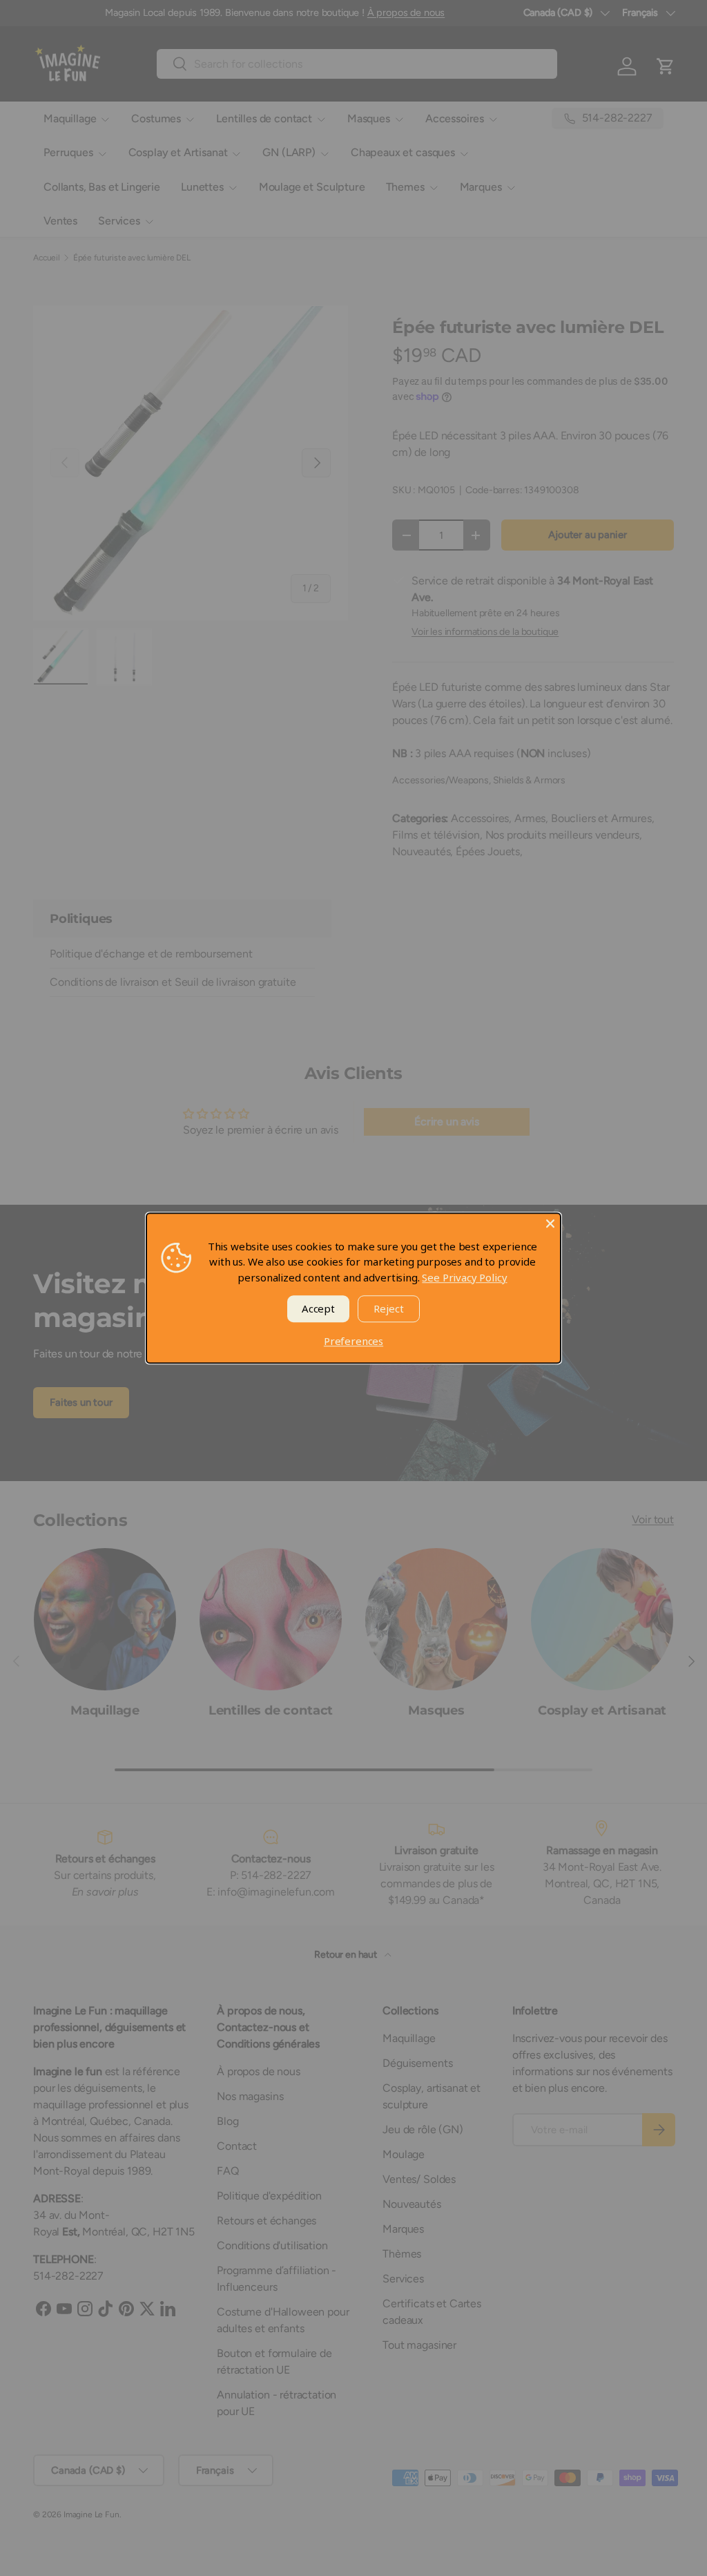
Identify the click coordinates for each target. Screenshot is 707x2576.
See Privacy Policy (464, 1277)
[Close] (550, 1223)
